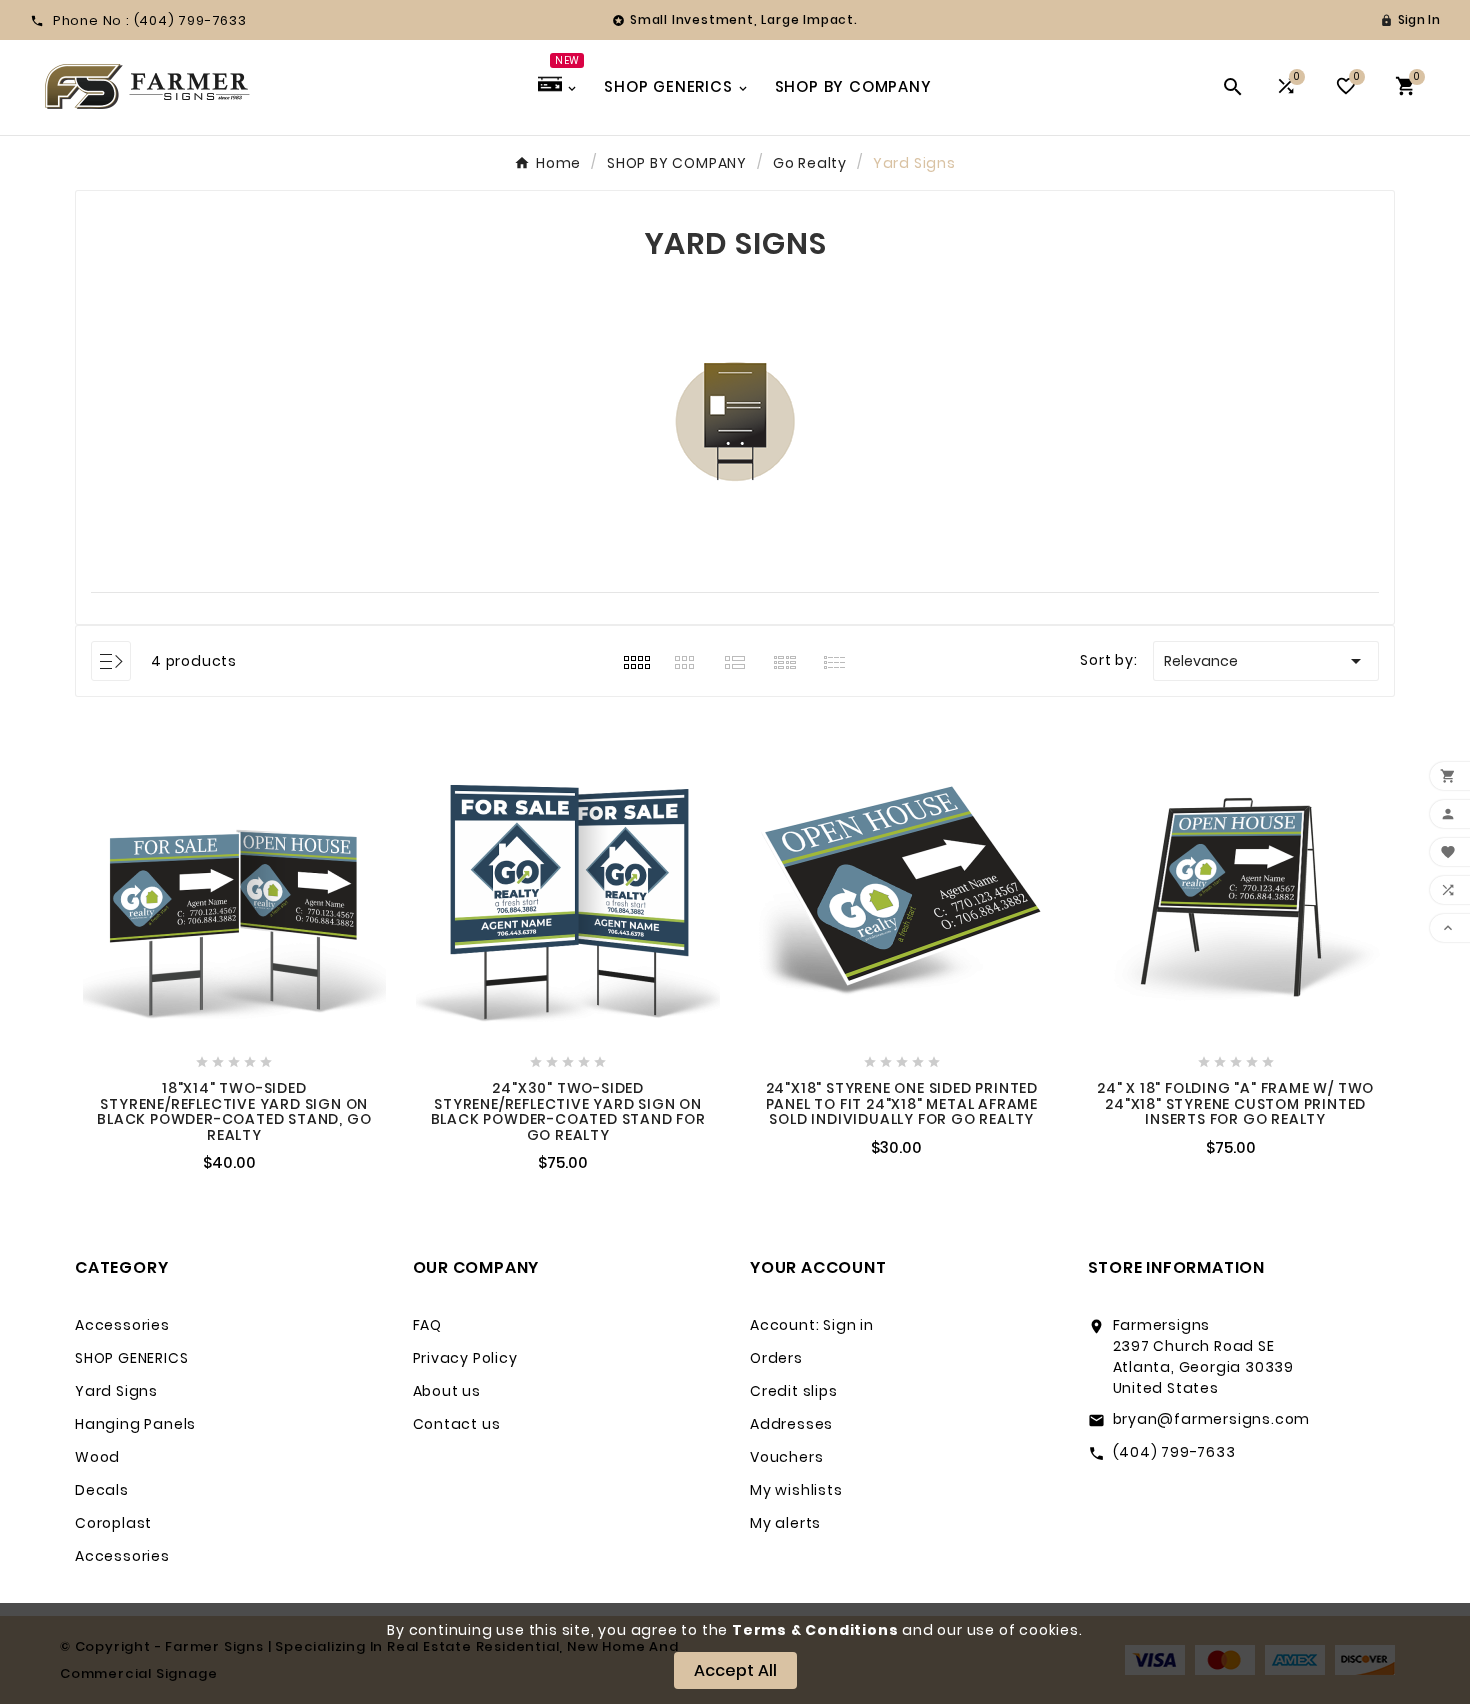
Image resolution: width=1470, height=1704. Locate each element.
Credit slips (794, 1391)
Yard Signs (116, 1391)
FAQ (427, 1325)
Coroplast (113, 1523)
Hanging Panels (135, 1424)
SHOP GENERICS (131, 1358)
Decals (102, 1490)
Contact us (457, 1424)
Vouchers (786, 1457)
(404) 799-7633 (1174, 1452)
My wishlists (796, 1490)
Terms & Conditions (815, 1630)
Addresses (791, 1424)
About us (447, 1391)
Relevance (1266, 661)
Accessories (122, 1325)
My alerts (785, 1523)
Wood (97, 1457)
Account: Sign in (812, 1325)
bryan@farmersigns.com (1212, 1419)
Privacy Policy (465, 1358)
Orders (776, 1358)
